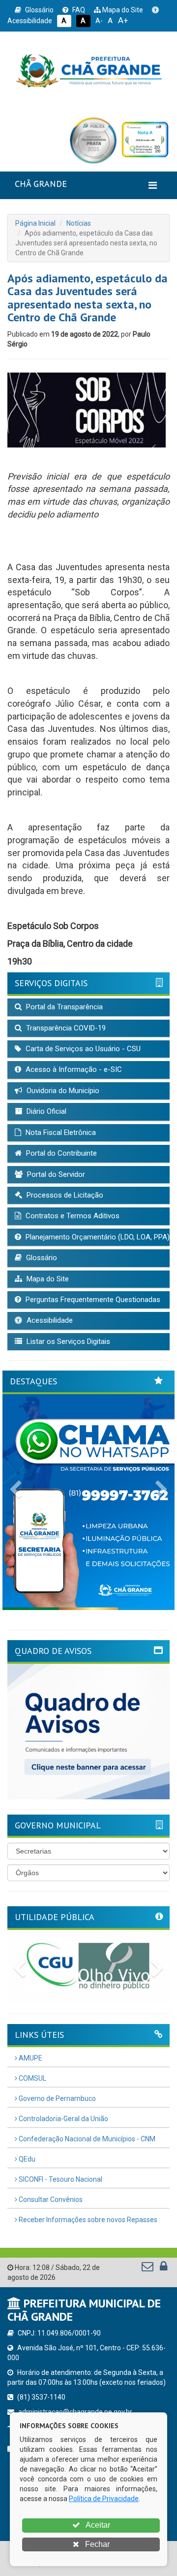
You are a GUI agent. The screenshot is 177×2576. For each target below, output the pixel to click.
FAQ (78, 10)
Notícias (79, 223)
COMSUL (32, 2078)
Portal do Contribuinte (60, 1153)
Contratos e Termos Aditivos (72, 1216)
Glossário (39, 10)
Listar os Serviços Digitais (67, 1341)
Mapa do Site (122, 10)
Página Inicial (35, 223)
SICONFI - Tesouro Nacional (60, 2179)
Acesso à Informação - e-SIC (73, 1069)
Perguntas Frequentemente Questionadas (92, 1300)
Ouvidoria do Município (62, 1091)
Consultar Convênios (50, 2199)
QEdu (26, 2159)
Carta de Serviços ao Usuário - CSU (82, 1049)
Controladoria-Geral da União (63, 2119)
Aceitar (97, 2525)
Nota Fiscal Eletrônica (60, 1133)
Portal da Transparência (63, 1007)
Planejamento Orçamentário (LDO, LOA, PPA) (97, 1237)
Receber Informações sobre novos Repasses (87, 2220)
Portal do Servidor (55, 1174)
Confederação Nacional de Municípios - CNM (86, 2139)
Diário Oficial (45, 1111)
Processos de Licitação (64, 1195)
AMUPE (30, 2058)
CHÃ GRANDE (41, 184)
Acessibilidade (49, 1320)
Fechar (96, 2544)
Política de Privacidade (104, 2499)
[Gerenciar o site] (163, 2268)
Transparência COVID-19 (65, 1028)
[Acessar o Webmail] (148, 2268)
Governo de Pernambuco (57, 2098)
